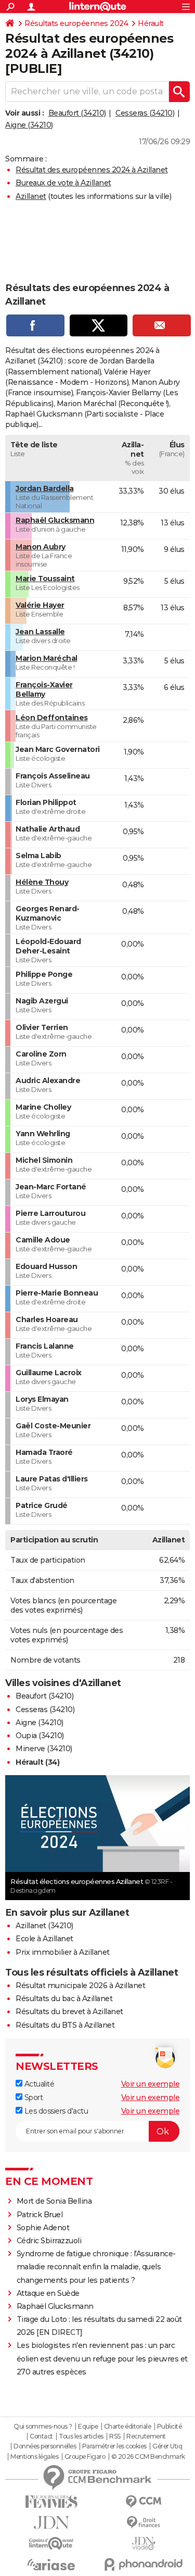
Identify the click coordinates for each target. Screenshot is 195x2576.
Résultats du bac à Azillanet (64, 1999)
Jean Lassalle (40, 632)
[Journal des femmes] (51, 2502)
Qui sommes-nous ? (43, 2427)
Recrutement (146, 2436)
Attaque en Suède (48, 2293)
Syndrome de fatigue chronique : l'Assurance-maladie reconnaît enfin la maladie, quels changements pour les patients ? (96, 2267)
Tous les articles (81, 2436)
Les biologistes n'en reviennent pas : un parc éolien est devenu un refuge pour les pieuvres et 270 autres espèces (102, 2358)
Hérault (151, 23)
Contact (41, 2436)
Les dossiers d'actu (55, 2111)
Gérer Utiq (167, 2446)
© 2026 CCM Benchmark (148, 2457)
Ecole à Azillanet (44, 1939)
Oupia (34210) (40, 1736)
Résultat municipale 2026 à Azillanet (80, 1986)
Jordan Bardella (45, 488)
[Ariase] (51, 2565)
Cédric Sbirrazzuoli (49, 2241)
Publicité (170, 2427)
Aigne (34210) (29, 125)
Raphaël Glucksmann (55, 520)
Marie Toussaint (45, 579)
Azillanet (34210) (44, 1926)
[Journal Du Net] (51, 2523)
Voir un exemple (151, 2084)
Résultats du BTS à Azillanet (65, 2025)
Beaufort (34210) (77, 113)
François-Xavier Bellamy (44, 689)
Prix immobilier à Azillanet (63, 1952)
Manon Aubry (41, 547)
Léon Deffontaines (52, 718)
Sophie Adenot (43, 2228)
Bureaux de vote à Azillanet (63, 183)
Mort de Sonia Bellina (54, 2201)
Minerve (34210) (44, 1749)
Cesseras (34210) (145, 113)
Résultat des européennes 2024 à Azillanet (92, 170)
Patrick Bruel (40, 2215)
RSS (115, 2436)
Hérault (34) (37, 1762)
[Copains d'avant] (51, 2543)
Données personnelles (45, 2446)
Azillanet (31, 196)
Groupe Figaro (85, 2457)
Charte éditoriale (128, 2427)
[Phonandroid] (144, 2564)
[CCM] (144, 2502)
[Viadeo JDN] (144, 2543)
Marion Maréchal (47, 658)
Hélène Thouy (42, 882)
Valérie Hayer (40, 605)
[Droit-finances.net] (144, 2523)
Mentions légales (34, 2457)
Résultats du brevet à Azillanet (69, 2012)
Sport (32, 2097)
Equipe (88, 2427)
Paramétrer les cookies (114, 2446)
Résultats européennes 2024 (76, 23)
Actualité (38, 2084)
